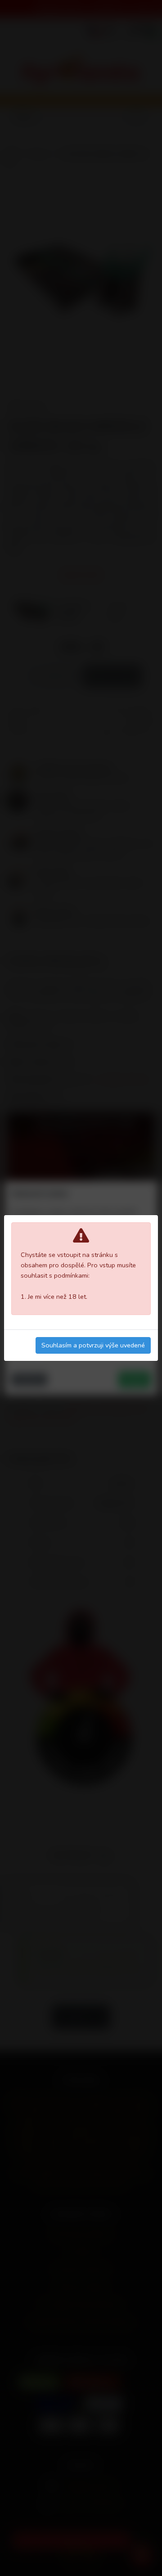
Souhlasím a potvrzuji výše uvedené (93, 1345)
